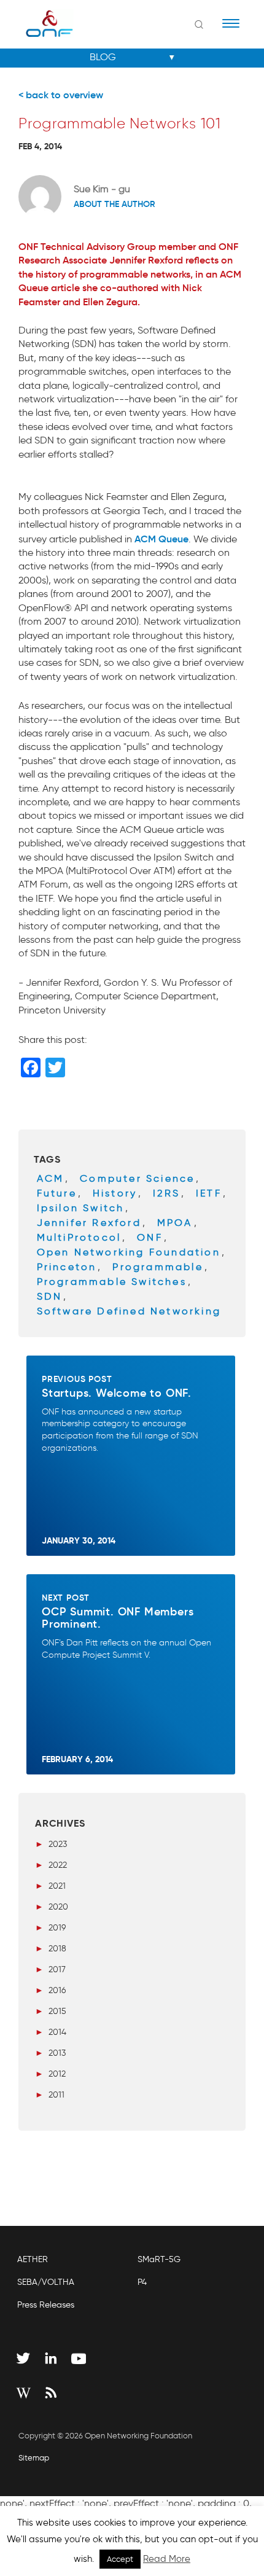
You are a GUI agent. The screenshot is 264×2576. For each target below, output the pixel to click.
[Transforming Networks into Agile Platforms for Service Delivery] (41, 23)
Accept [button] (120, 2559)
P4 (142, 2282)
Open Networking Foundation (129, 1252)
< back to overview (61, 95)
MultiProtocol (79, 1237)
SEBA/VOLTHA (46, 2282)
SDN (50, 1296)
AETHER (33, 2259)
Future (57, 1193)
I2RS (166, 1193)
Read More (167, 2559)
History (115, 1193)
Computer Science (137, 1178)
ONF (150, 1237)
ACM (51, 1178)
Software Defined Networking (129, 1311)
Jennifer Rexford (89, 1223)
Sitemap (34, 2458)
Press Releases (46, 2305)
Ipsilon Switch (81, 1208)
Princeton (67, 1267)
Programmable (157, 1267)
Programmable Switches (112, 1282)
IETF (209, 1193)
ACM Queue (161, 539)
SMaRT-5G (159, 2259)
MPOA (175, 1223)
